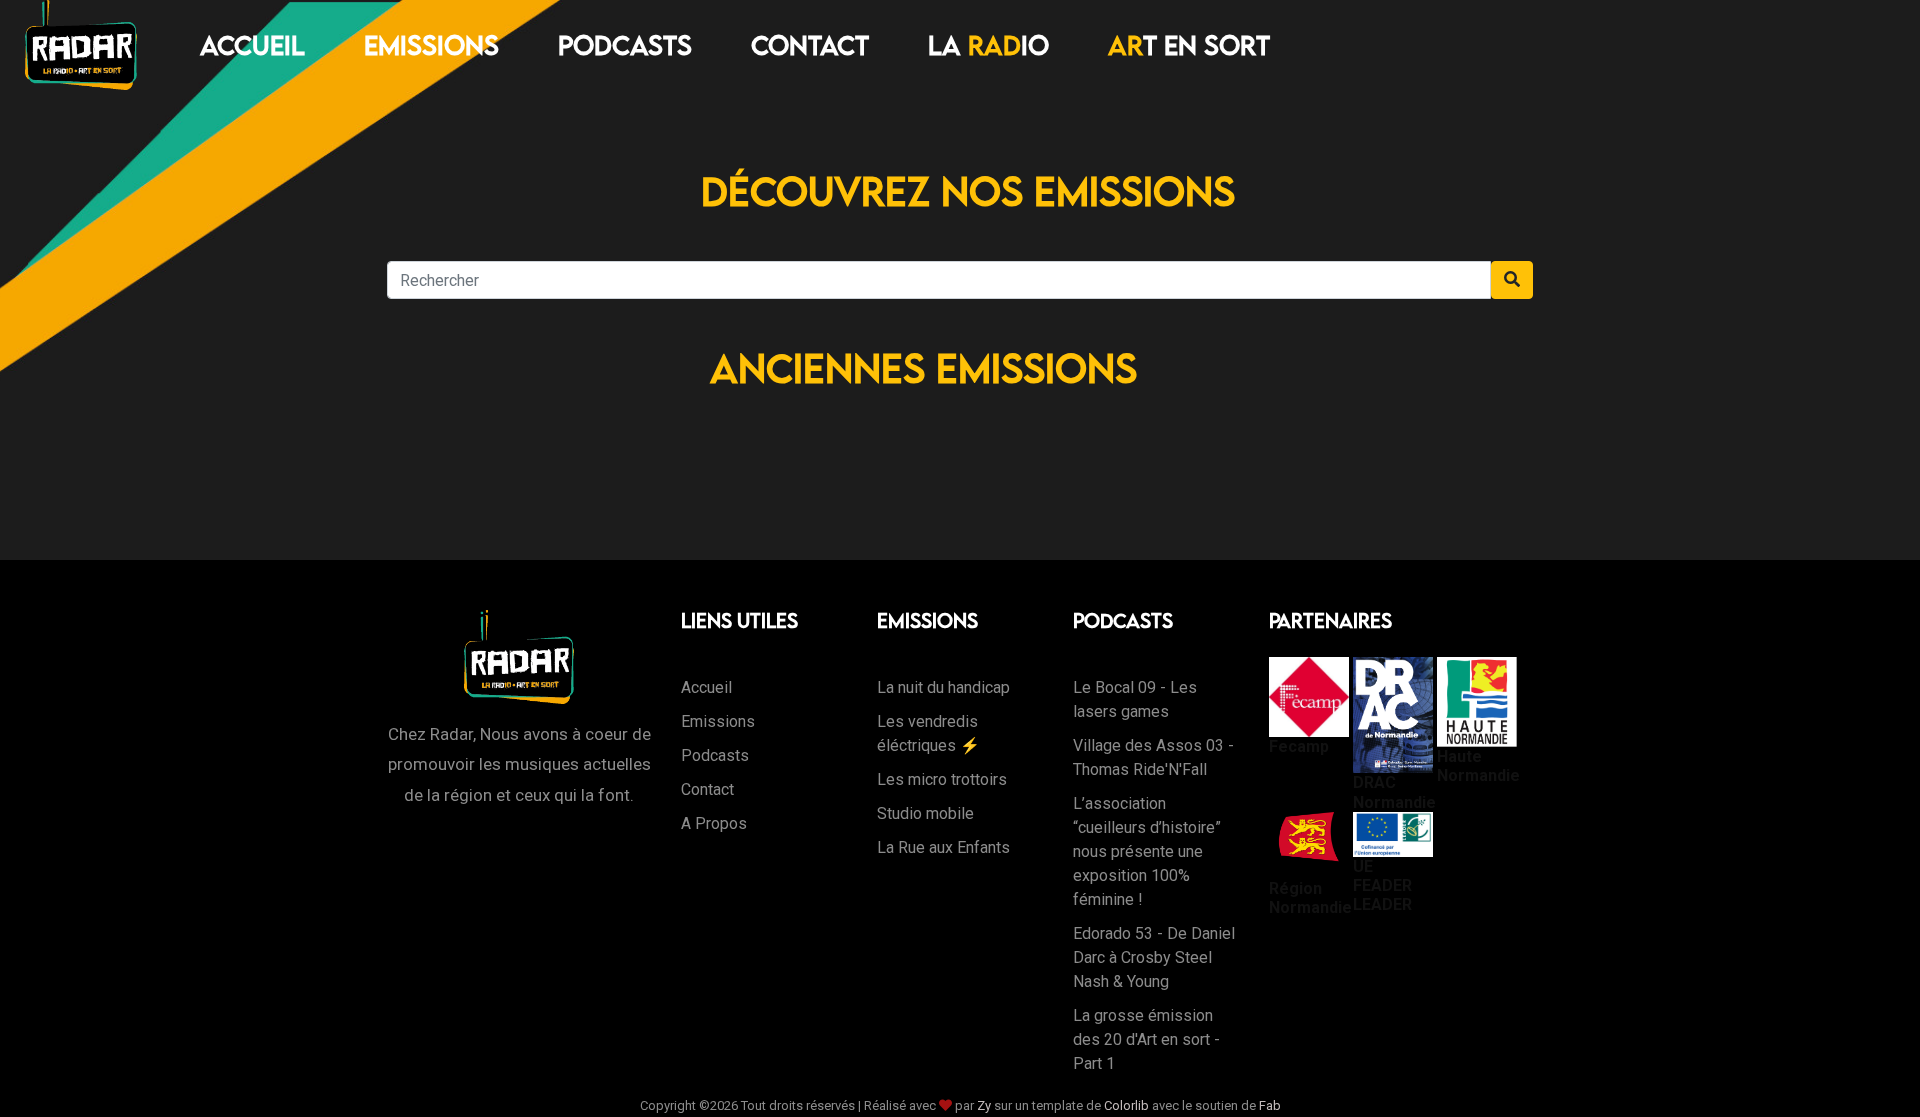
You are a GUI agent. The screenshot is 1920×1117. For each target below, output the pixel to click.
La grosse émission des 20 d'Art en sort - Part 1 (1146, 1039)
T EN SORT (1189, 45)
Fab (1270, 1105)
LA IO (988, 45)
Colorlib (1126, 1105)
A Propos (714, 823)
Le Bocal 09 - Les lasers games (1135, 699)
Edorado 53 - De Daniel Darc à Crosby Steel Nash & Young (1154, 957)
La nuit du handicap (943, 687)
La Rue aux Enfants (943, 847)
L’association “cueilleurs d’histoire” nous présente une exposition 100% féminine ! (1147, 851)
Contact (810, 45)
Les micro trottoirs (942, 779)
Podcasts (625, 45)
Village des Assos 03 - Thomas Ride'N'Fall (1153, 757)
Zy (984, 1105)
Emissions (431, 45)
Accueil (252, 45)
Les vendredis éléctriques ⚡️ (928, 733)
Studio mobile (925, 813)
